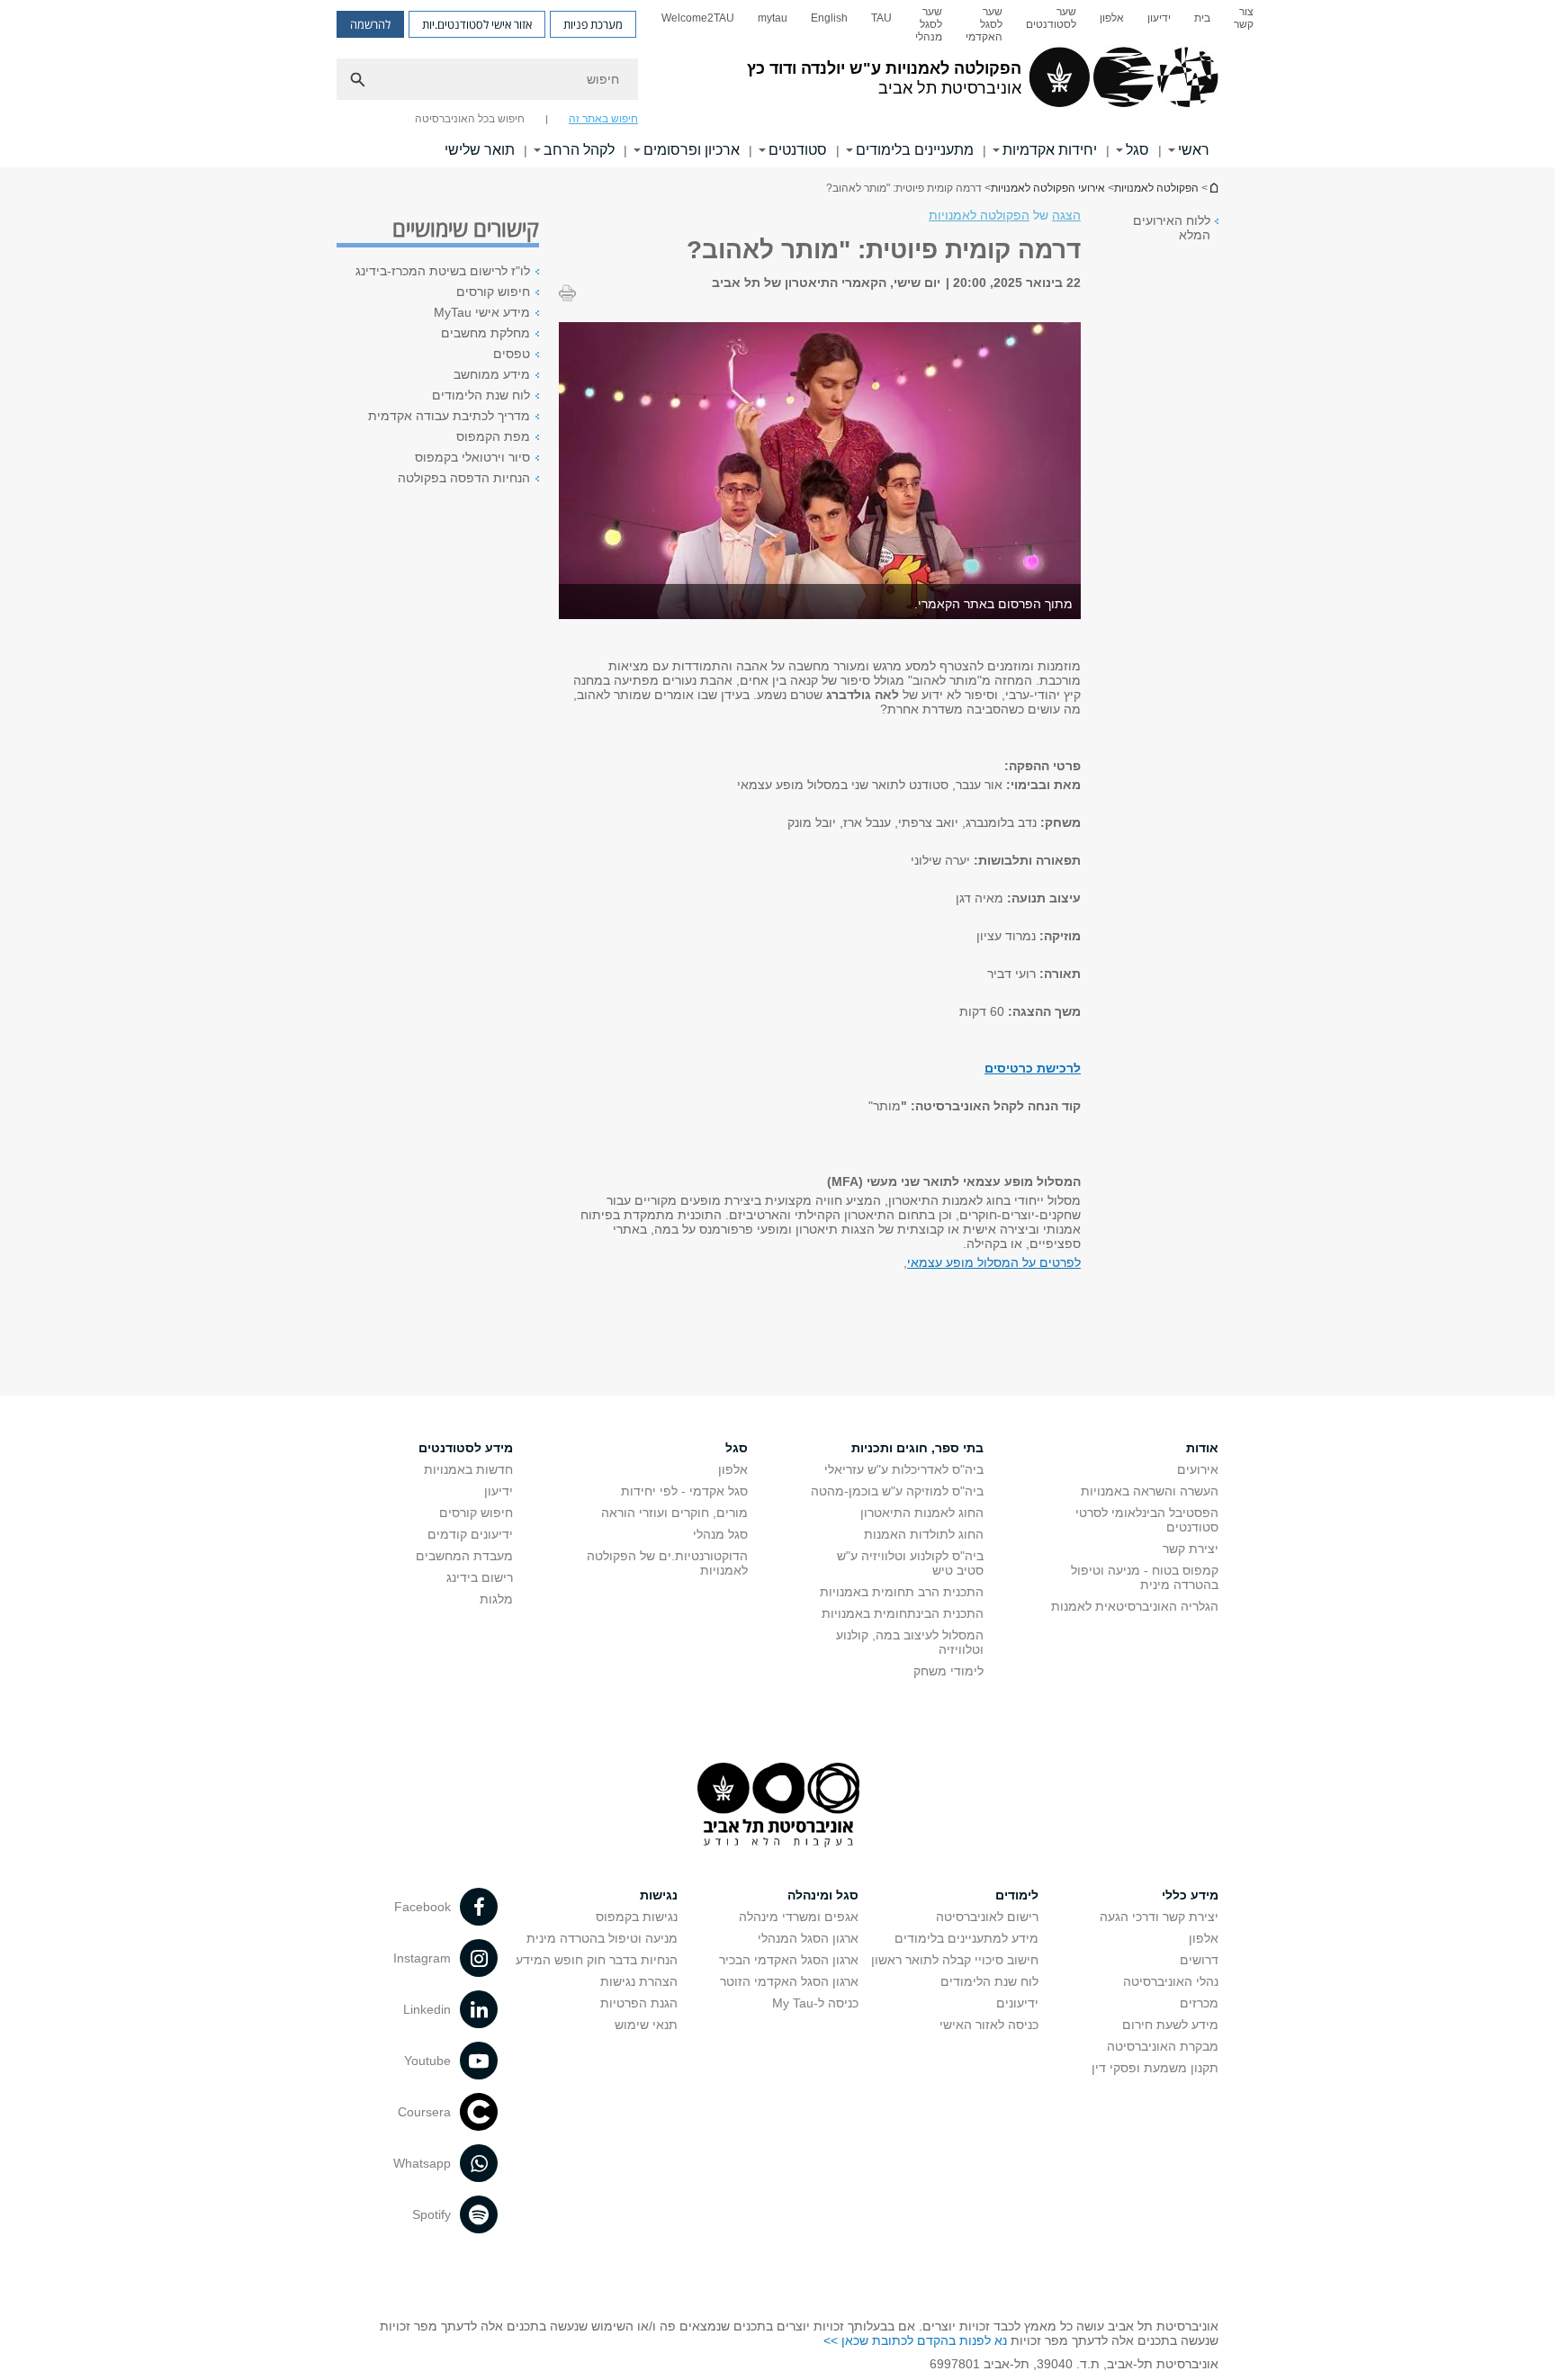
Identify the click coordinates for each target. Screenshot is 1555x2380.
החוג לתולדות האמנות (924, 1534)
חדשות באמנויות (468, 1469)
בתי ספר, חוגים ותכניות (917, 1448)
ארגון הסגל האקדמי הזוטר (789, 1981)
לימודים (1017, 1895)
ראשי (1194, 150)
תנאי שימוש (646, 2025)
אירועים (1198, 1469)
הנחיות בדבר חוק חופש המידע (597, 1960)
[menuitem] (1244, 24)
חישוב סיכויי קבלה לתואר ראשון (955, 1960)
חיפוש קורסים (493, 292)
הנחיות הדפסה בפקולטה (464, 478)
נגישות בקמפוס (637, 1917)
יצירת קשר (1191, 1549)
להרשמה (370, 24)
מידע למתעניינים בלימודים (966, 1938)
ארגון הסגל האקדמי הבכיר (789, 1960)
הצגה (1066, 215)
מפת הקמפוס (493, 436)
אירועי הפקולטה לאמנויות (1048, 188)
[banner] (777, 84)
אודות (1202, 1448)
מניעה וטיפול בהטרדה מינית (602, 1938)
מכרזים (1199, 2003)
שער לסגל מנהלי (929, 24)
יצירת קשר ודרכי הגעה (1159, 1917)
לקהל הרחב (579, 150)
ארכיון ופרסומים (692, 150)
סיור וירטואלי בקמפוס (472, 457)
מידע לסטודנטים (466, 1448)
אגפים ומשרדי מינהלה (799, 1917)
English (829, 18)
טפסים (512, 354)
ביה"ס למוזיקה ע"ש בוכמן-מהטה (897, 1491)
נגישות (659, 1895)
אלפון (1112, 18)
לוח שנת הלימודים (481, 395)
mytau (773, 18)
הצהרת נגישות (639, 1981)
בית (1202, 18)
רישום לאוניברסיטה (987, 1917)
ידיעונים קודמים (470, 1534)
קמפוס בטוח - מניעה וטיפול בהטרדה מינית (1145, 1577)
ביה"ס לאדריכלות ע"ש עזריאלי (904, 1469)
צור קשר (1244, 18)
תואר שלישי (480, 150)
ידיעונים (1017, 2003)
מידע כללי (1190, 1895)
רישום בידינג (480, 1577)
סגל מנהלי (720, 1534)
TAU (881, 18)
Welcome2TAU (698, 18)
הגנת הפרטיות (639, 2003)
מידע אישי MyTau (482, 312)
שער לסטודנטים (1051, 18)
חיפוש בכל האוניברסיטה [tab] (470, 119)
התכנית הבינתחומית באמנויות (903, 1613)
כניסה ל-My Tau (815, 2003)
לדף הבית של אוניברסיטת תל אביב (1213, 188)
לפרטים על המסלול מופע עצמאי (994, 1262)
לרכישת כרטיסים (1033, 1068)
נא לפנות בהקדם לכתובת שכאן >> (915, 2340)
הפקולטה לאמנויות (1156, 188)
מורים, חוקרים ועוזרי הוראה (674, 1513)
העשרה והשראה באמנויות (1150, 1491)
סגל (1137, 150)
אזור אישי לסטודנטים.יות (477, 24)
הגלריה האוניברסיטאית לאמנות (1135, 1606)
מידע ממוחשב (492, 374)
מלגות (496, 1599)
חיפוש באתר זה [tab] (603, 119)
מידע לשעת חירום (1170, 2025)
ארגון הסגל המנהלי (808, 1938)
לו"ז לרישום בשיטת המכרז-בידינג (443, 271)
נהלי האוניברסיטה (1171, 1981)
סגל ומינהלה (823, 1895)
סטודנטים (798, 150)
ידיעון (1159, 18)
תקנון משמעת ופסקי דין (1155, 2068)
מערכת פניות (593, 24)
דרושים (1199, 1960)
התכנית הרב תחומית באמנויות (902, 1592)
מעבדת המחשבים (464, 1556)
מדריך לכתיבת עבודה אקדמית (449, 416)
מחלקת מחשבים (485, 333)
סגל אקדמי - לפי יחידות (684, 1491)
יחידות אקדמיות (1050, 150)
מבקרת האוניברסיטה (1163, 2046)
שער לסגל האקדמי (984, 24)
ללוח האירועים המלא (1172, 228)
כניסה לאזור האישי (989, 2025)
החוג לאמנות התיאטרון (922, 1513)
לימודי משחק (948, 1671)
